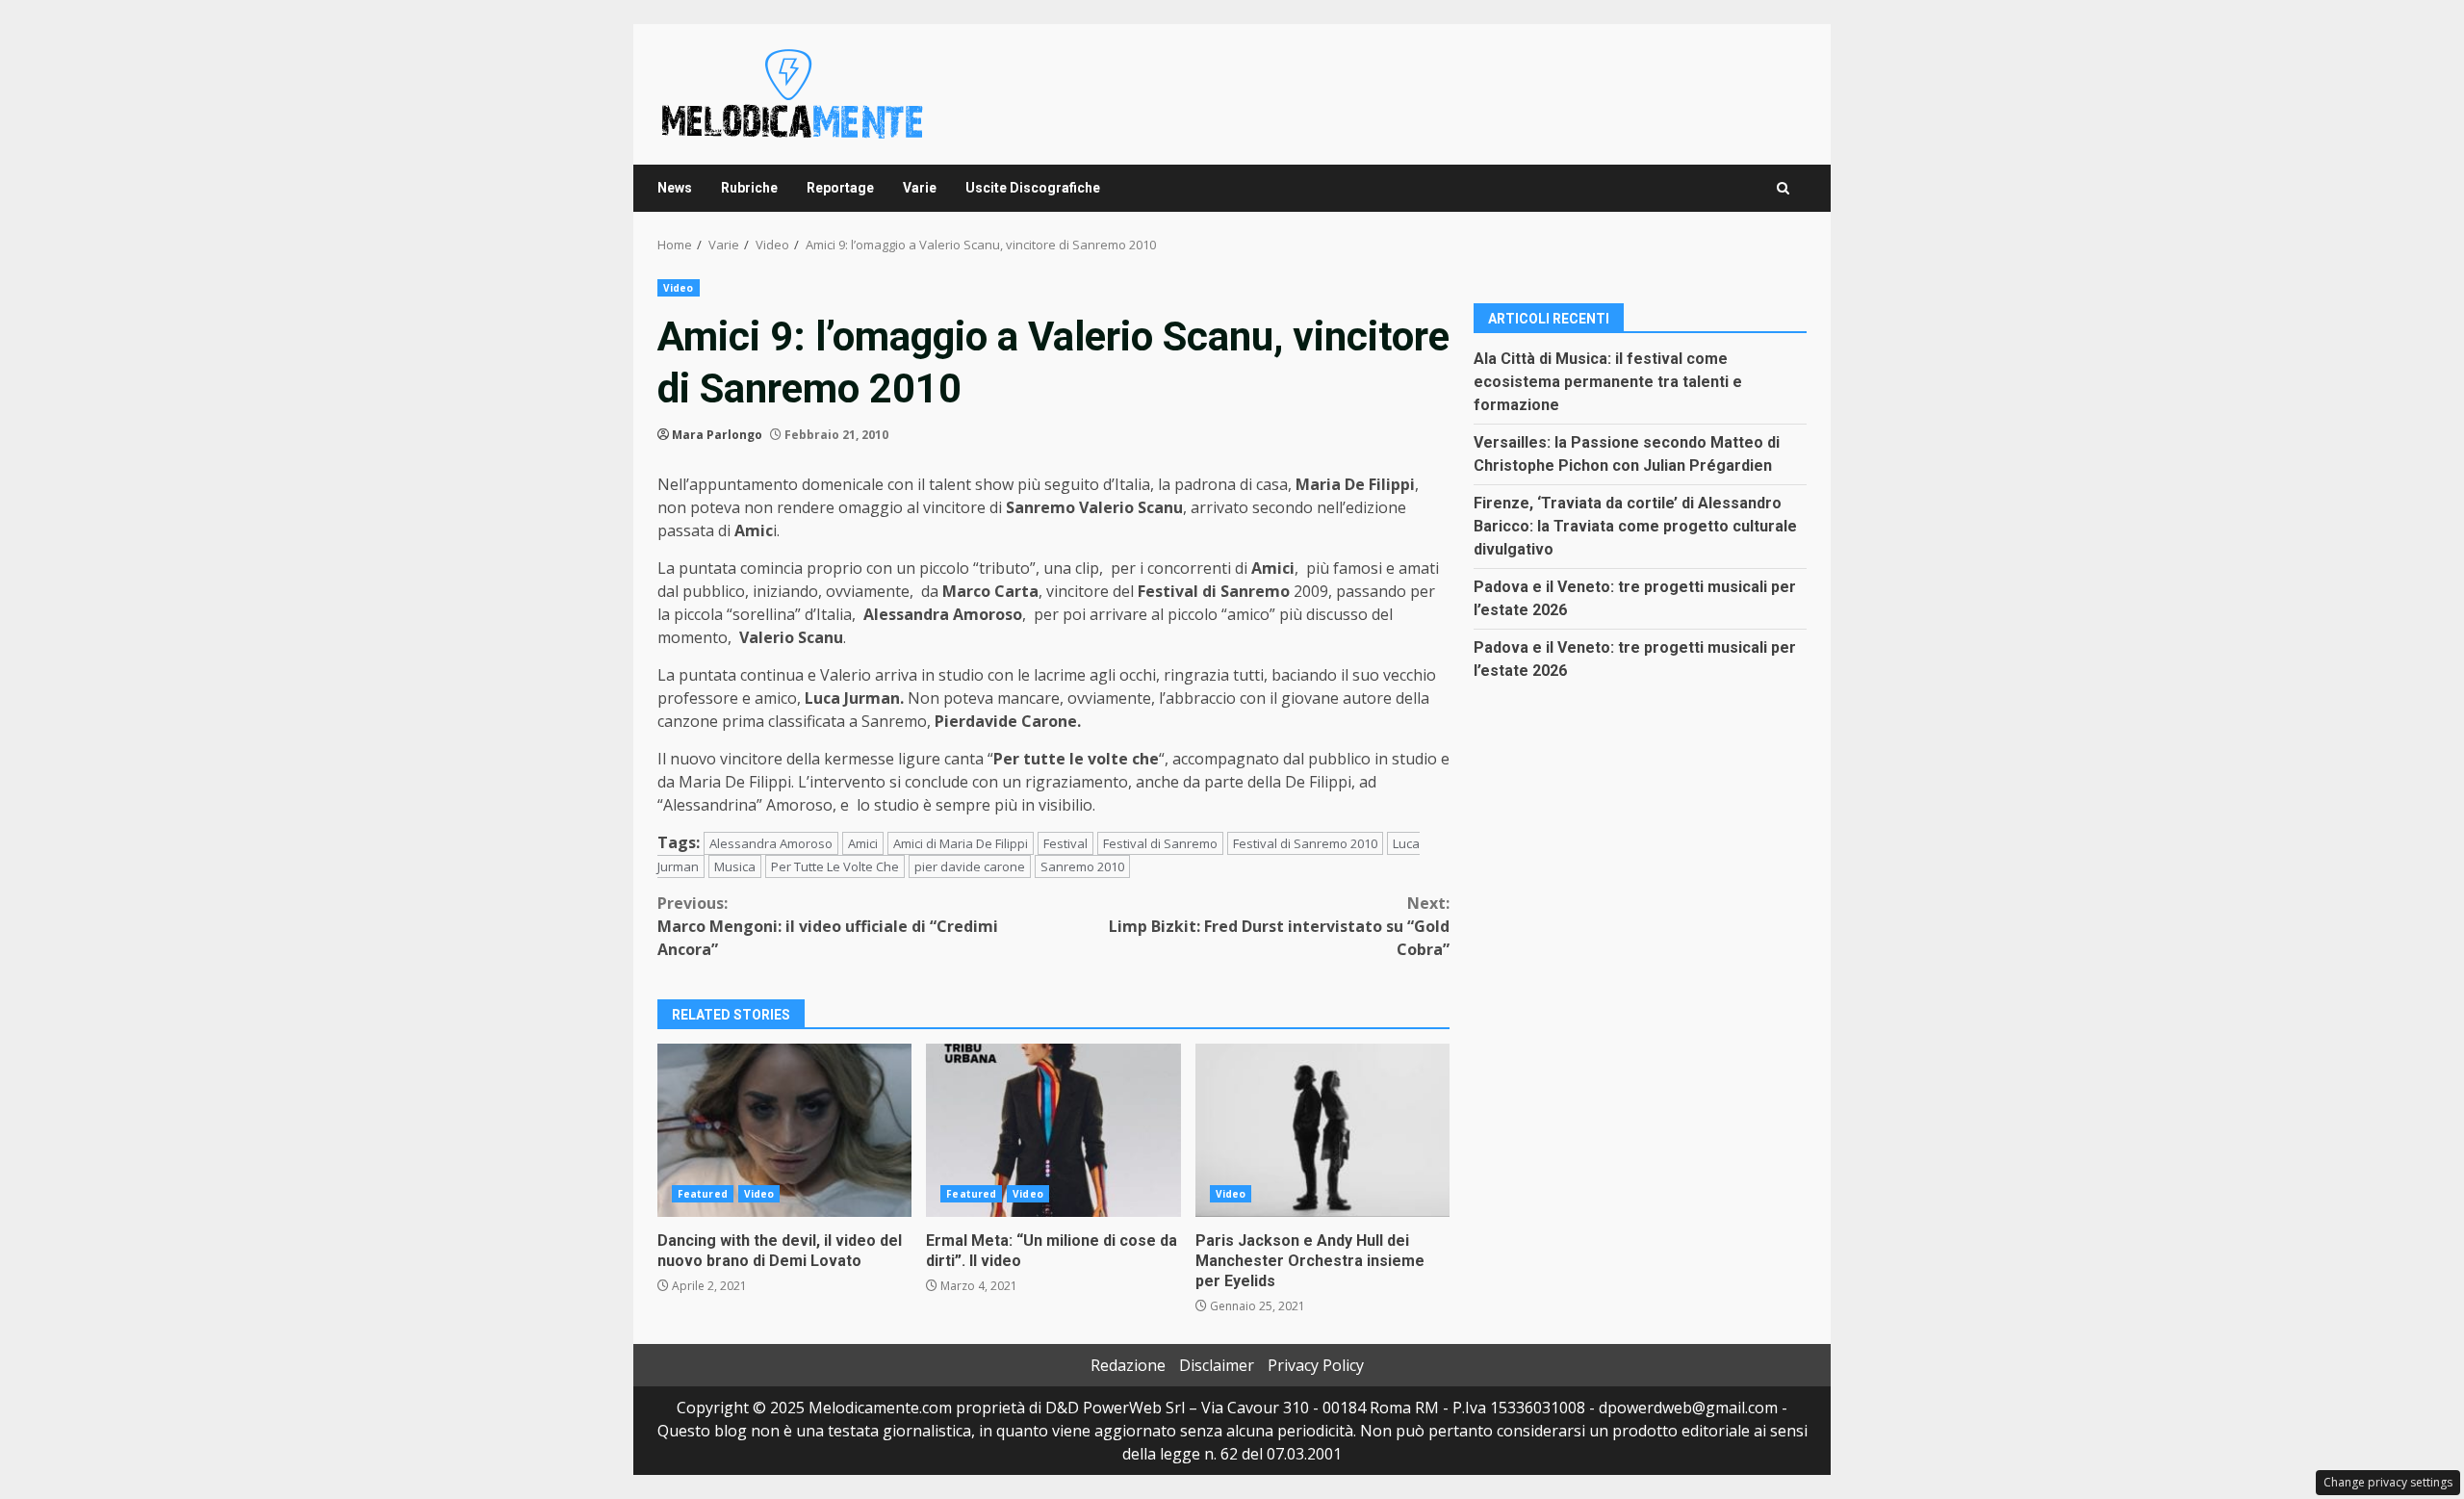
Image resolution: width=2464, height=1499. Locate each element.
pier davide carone (970, 866)
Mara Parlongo (717, 435)
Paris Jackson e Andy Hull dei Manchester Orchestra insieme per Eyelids (1322, 1130)
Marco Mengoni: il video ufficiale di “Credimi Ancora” (828, 926)
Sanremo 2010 (1082, 866)
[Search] (1783, 188)
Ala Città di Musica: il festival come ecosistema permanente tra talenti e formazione (1608, 382)
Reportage (840, 188)
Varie (920, 188)
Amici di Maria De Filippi (961, 843)
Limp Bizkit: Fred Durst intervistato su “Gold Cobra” (1279, 926)
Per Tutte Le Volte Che (835, 866)
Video (679, 288)
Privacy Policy (1316, 1365)
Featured (703, 1194)
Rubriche (749, 188)
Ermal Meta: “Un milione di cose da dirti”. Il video (1053, 1130)
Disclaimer (1217, 1365)
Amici (863, 843)
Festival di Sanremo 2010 (1305, 843)
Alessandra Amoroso (771, 843)
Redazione (1128, 1365)
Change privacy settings (2388, 1482)
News (675, 188)
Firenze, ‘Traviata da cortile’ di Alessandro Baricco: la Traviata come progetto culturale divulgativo (1635, 526)
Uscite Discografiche (1033, 188)
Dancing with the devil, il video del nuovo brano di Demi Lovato (784, 1130)
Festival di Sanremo (1160, 843)
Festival (1065, 843)
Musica (735, 866)
